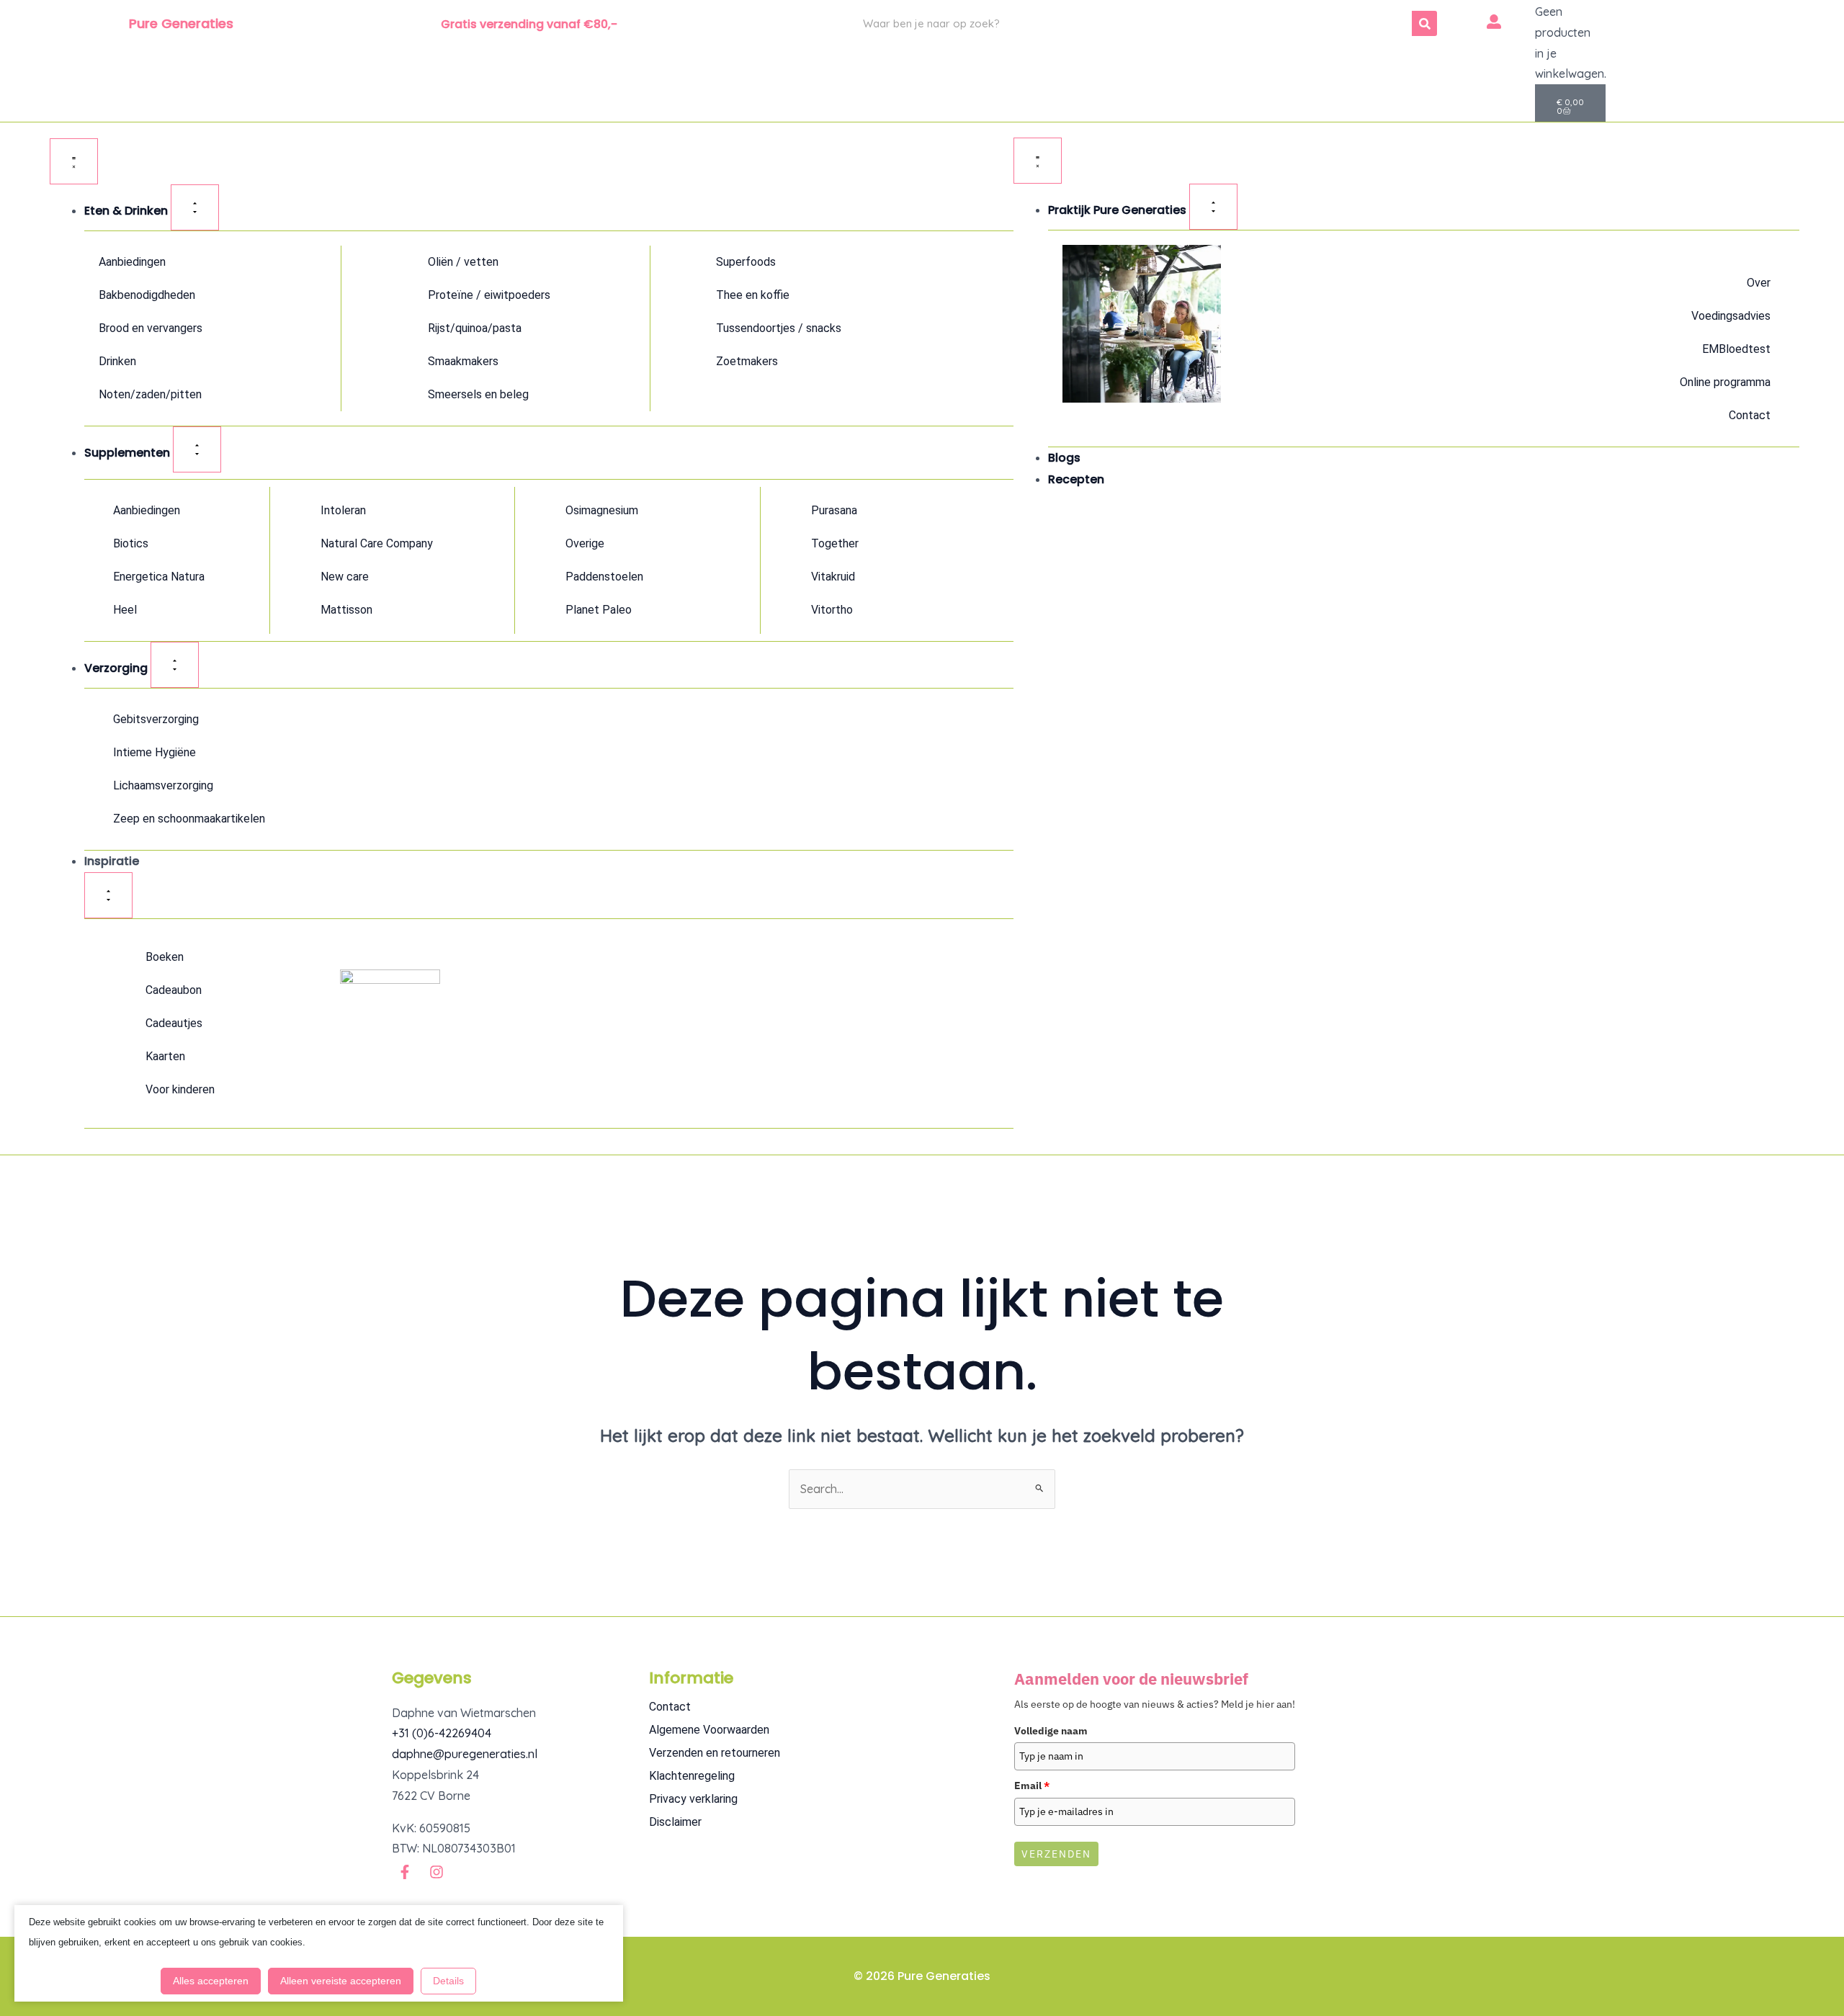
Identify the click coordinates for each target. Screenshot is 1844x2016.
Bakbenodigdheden (147, 295)
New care (345, 577)
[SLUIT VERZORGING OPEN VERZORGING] (175, 665)
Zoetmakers (747, 361)
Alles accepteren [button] (211, 1981)
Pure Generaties (181, 23)
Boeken (165, 957)
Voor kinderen (180, 1089)
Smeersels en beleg (478, 394)
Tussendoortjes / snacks (779, 328)
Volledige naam (1051, 1731)
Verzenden (1056, 1854)
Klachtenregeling (692, 1776)
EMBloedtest (1736, 349)
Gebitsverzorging (156, 719)
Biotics (131, 543)
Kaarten (165, 1056)
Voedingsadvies (1731, 316)
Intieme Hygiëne (155, 752)
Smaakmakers (463, 361)
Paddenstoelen (604, 577)
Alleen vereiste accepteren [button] (341, 1981)
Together (835, 543)
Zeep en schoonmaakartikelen (189, 819)
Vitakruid (833, 577)
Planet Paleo (599, 610)
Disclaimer (675, 1822)
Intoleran (343, 510)
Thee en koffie (753, 295)
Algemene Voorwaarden (709, 1730)
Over (1759, 283)
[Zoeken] (1424, 23)
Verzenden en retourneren (715, 1753)
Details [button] (448, 1981)
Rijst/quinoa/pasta (475, 328)
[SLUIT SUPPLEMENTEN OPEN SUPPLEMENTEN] (197, 449)
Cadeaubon (174, 990)
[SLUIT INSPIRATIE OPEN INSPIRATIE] (108, 895)
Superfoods (746, 262)
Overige (585, 543)
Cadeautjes (174, 1023)
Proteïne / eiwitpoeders (489, 295)
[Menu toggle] (74, 161)
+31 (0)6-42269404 (442, 1733)
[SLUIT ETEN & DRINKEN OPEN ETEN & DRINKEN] (195, 207)
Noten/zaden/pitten (150, 394)
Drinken (117, 361)
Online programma (1725, 382)
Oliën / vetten (463, 262)
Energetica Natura (159, 577)
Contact (1750, 415)
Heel (125, 610)
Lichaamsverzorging (163, 785)
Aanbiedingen (132, 262)
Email (1032, 1786)
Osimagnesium (602, 510)
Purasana (834, 510)
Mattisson (346, 610)
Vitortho (832, 610)
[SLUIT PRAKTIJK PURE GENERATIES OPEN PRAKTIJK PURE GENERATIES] (1213, 207)
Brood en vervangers (151, 328)
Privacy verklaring (693, 1799)
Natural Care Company (377, 543)
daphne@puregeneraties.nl (465, 1754)
